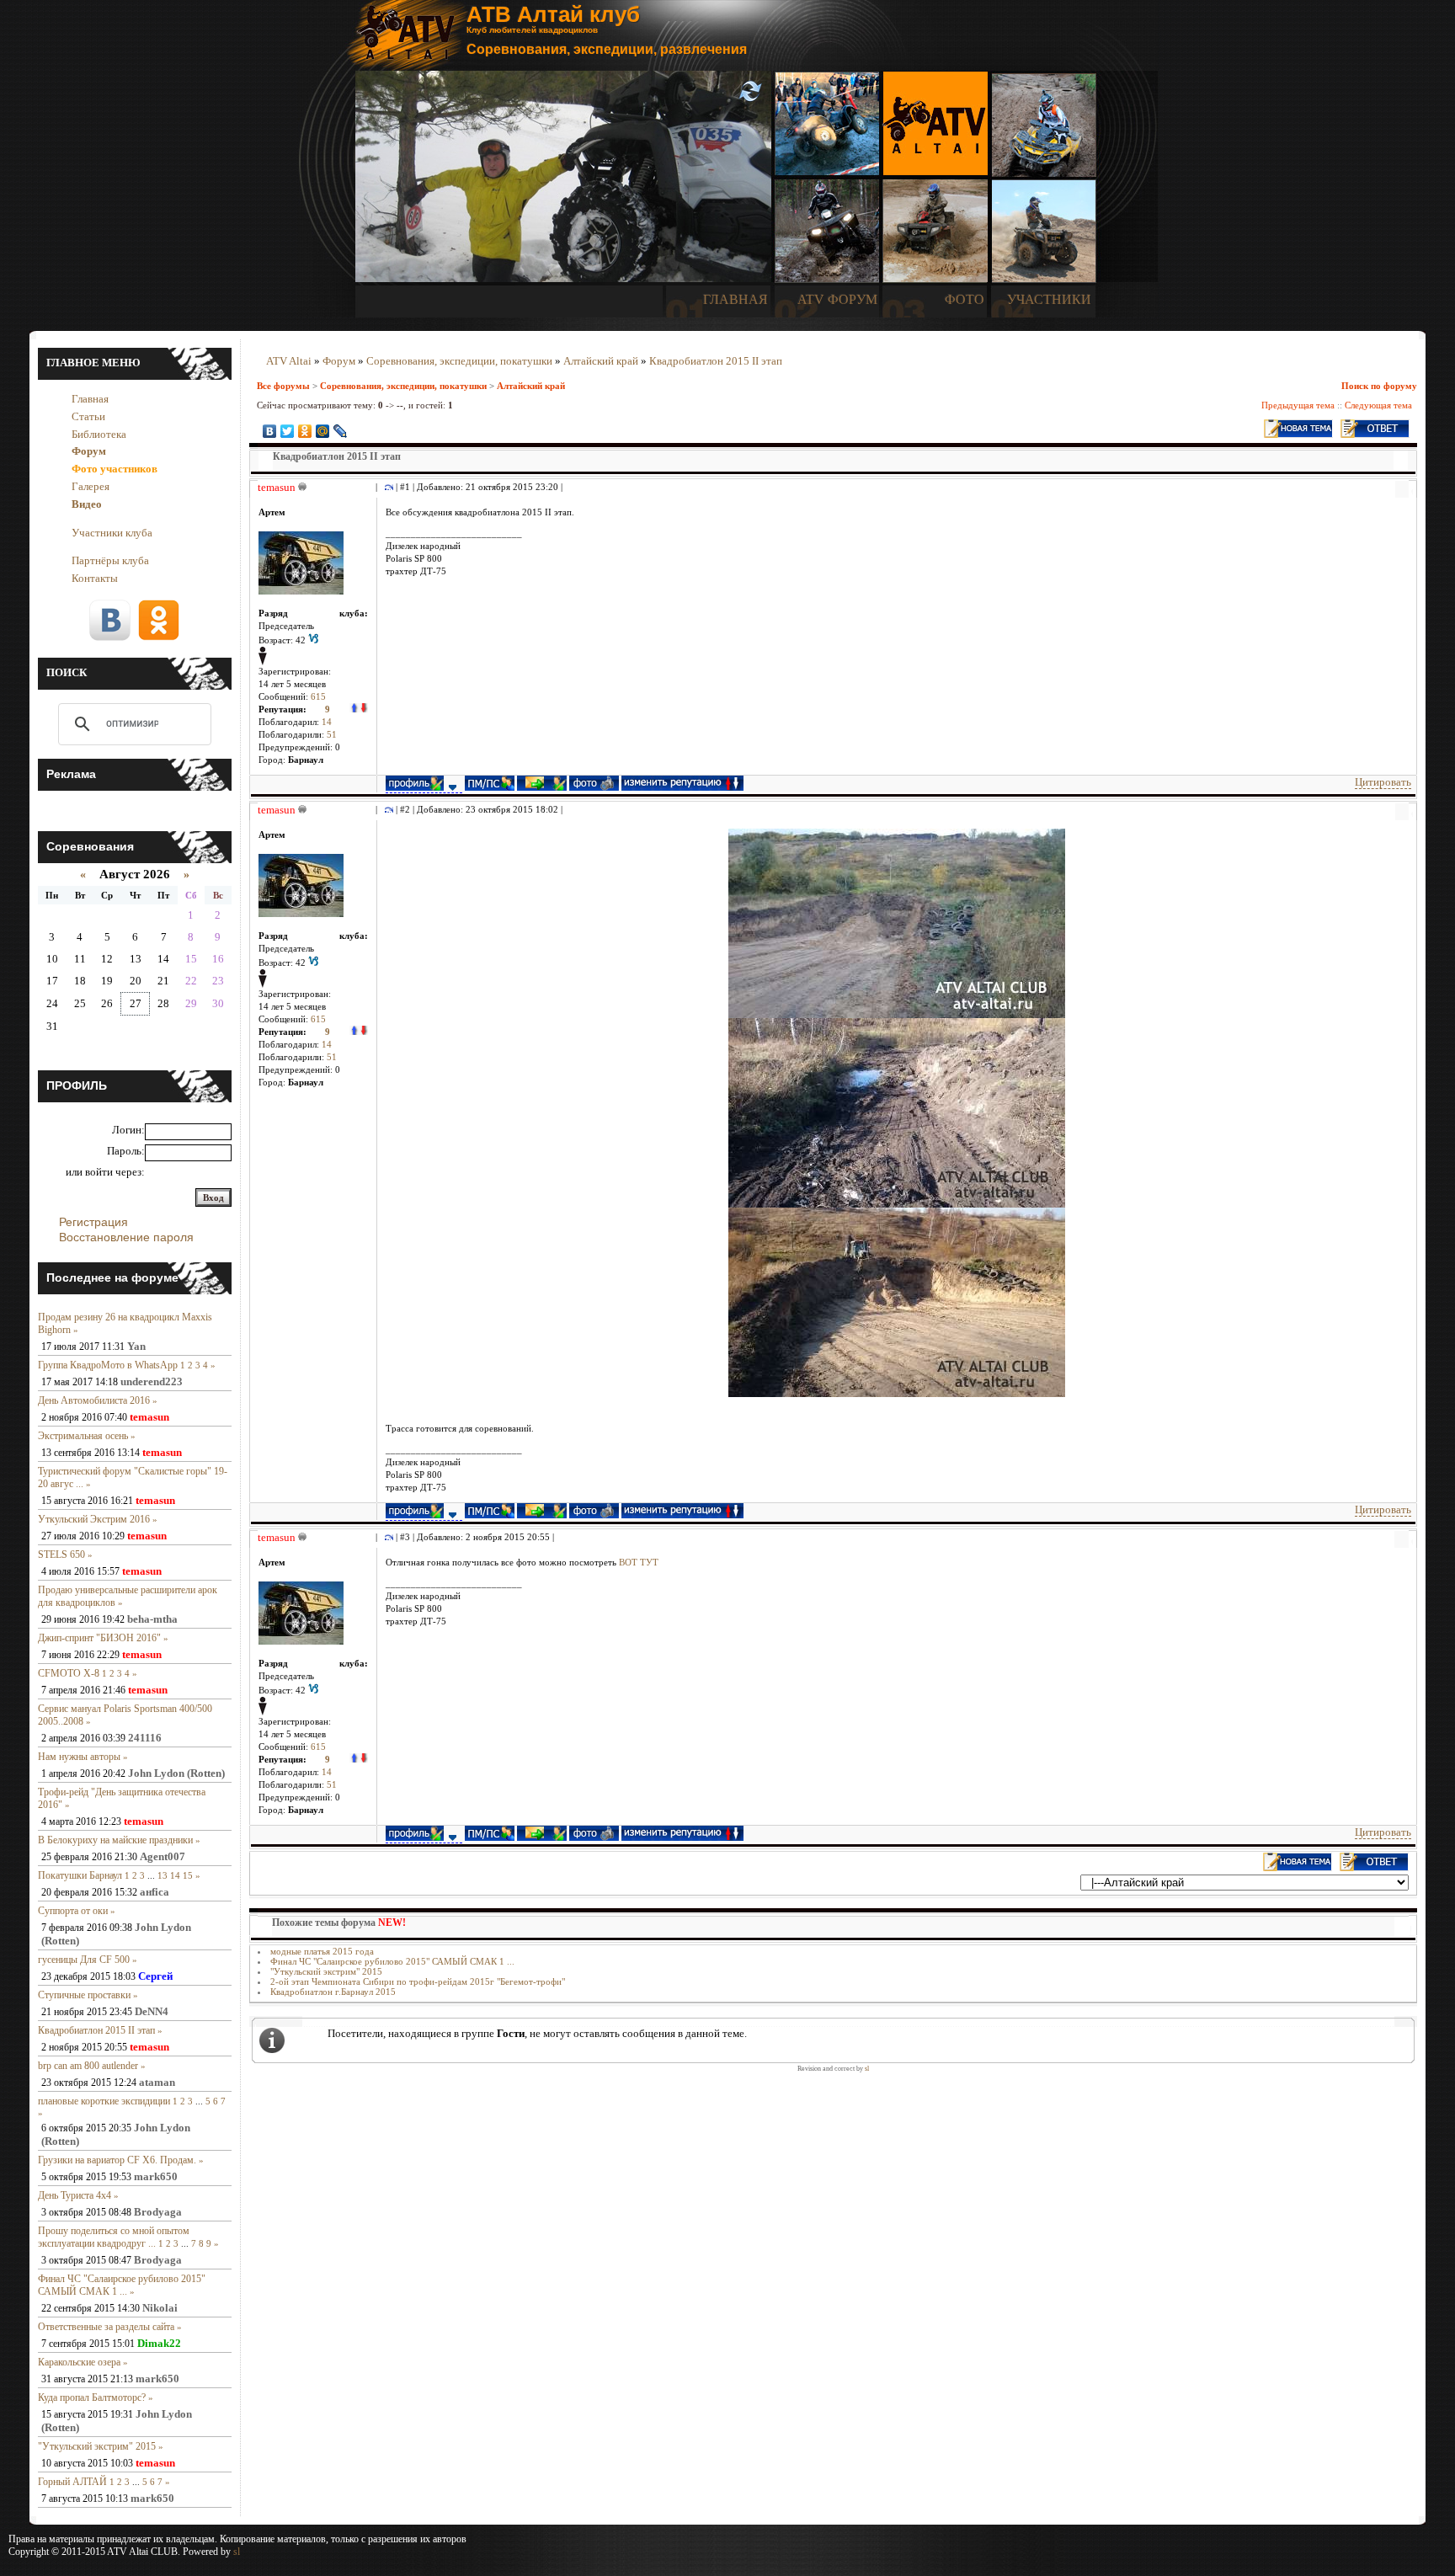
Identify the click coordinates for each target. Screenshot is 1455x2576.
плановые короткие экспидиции (104, 2101)
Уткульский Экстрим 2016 (94, 1519)
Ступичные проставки (84, 1995)
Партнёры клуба (110, 560)
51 (332, 735)
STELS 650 (61, 1555)
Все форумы (283, 386)
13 (163, 1875)
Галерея (91, 486)
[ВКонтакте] (270, 431)
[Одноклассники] (305, 431)
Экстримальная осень (83, 1436)
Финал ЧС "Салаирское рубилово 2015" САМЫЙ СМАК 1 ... (122, 2285)
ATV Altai (289, 361)
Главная (90, 399)
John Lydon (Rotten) (176, 1773)
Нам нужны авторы (79, 1757)
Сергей (155, 1976)
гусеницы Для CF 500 (84, 1960)
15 (188, 1875)
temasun (149, 1417)
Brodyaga (158, 2212)
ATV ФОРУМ (837, 299)
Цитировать (1383, 782)
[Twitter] (288, 431)
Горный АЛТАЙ (72, 2482)
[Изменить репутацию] (359, 709)
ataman (157, 2082)
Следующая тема (1378, 405)
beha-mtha (152, 1619)
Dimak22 (159, 2343)
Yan (136, 1346)
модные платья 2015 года (322, 1951)
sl (867, 2069)
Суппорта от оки (73, 1911)
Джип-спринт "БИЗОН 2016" (99, 1638)
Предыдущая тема (1298, 405)
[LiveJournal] (341, 431)
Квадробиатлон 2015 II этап (96, 2030)
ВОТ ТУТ (639, 1563)
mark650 (156, 2176)
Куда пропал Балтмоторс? (92, 2397)
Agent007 (163, 1856)
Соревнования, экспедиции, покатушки (459, 361)
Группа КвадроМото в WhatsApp (108, 1365)
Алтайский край (601, 361)
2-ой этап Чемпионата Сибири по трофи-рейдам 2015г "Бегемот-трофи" (418, 1981)
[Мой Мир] (323, 431)
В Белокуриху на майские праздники (115, 1840)
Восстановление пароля (126, 1237)
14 (175, 1875)
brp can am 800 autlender (88, 2066)
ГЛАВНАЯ (735, 299)
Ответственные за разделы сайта (106, 2327)
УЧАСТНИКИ (1049, 299)
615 (318, 697)
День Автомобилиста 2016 (94, 1400)
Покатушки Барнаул (80, 1875)
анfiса (155, 1892)
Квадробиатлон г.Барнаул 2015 (333, 1992)
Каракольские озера (79, 2362)
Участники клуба (112, 533)
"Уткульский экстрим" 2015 (97, 2446)
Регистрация (93, 1222)
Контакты (95, 578)
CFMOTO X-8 (69, 1673)
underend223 (152, 1381)
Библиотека (99, 434)
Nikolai (160, 2308)
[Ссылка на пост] (386, 487)
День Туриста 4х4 (75, 2195)
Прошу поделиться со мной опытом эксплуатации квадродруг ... (114, 2237)
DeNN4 (152, 2011)
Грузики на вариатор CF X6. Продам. (117, 2160)
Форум (339, 361)
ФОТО (965, 299)
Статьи (88, 416)
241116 (145, 1738)
